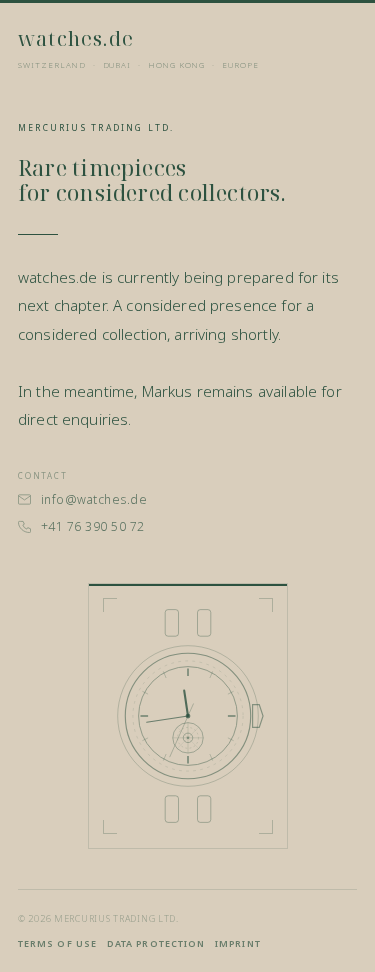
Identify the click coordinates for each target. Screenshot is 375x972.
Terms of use (57, 943)
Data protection (156, 943)
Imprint (238, 943)
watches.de (76, 38)
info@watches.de (94, 499)
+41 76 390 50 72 (93, 526)
